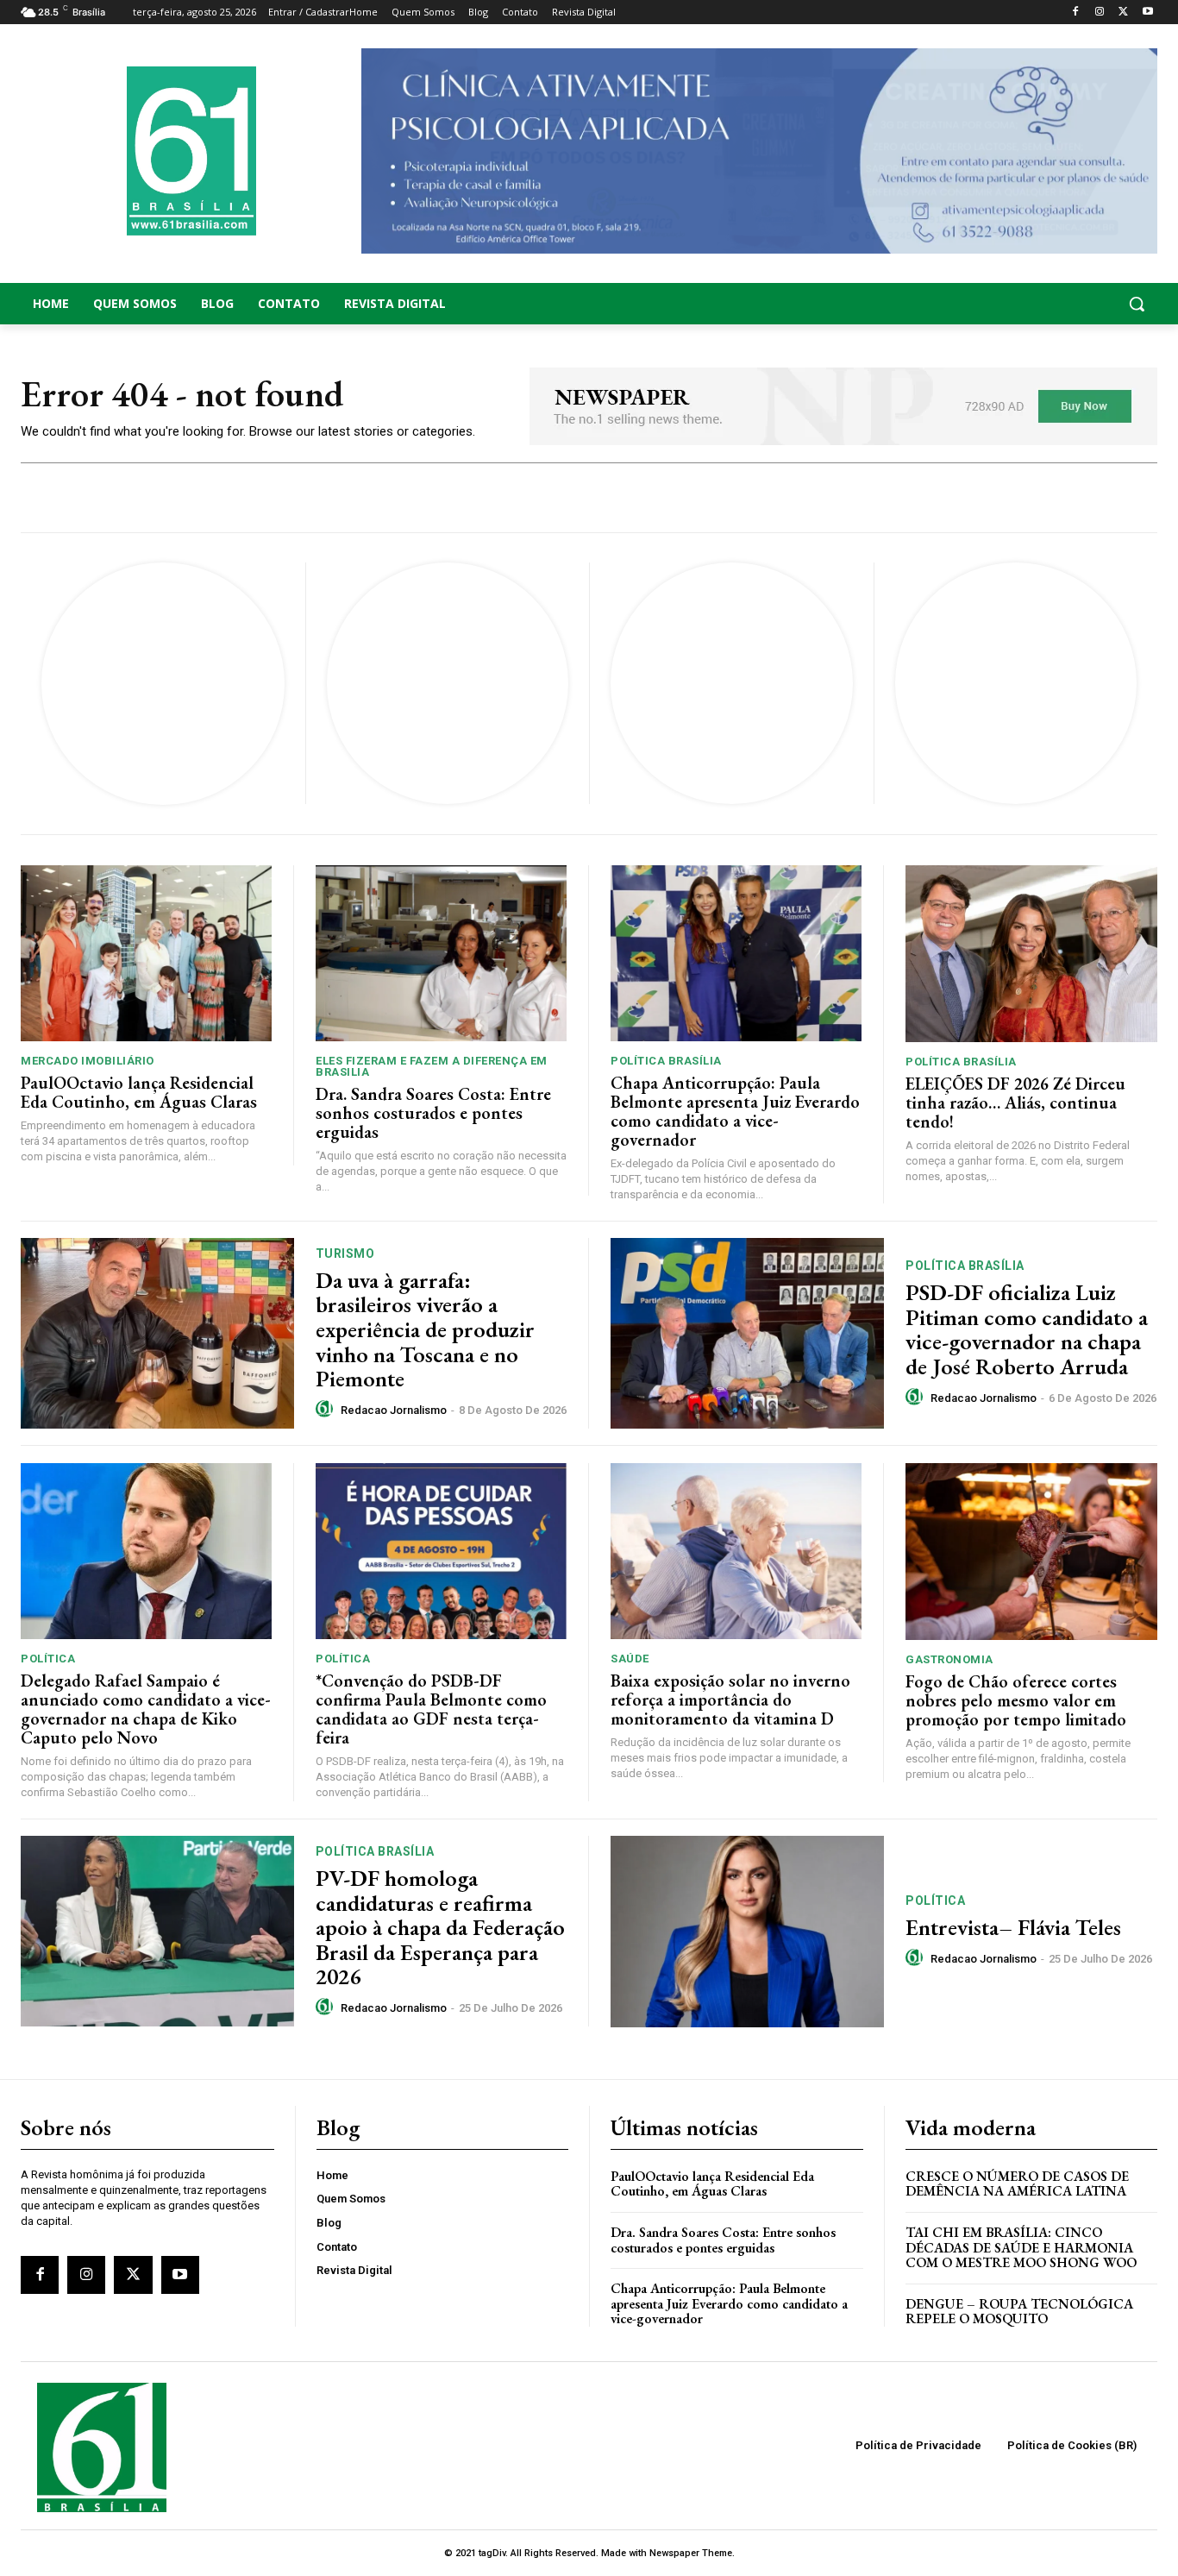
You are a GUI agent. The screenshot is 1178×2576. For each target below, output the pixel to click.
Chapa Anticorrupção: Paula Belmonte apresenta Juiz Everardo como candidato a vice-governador (735, 1111)
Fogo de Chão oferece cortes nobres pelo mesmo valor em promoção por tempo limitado (1016, 1700)
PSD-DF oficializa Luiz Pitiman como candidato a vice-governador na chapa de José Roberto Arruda (1027, 1329)
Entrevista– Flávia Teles (1013, 1927)
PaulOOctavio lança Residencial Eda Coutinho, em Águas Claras (139, 1092)
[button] (1031, 304)
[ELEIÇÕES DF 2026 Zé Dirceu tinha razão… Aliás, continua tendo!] (1031, 953)
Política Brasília (666, 1061)
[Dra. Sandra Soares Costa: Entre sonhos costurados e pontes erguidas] (441, 953)
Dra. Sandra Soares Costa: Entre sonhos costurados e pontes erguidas (433, 1113)
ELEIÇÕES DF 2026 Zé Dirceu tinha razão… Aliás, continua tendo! (1015, 1103)
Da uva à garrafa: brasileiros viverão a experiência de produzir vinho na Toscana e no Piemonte (425, 1329)
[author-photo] (327, 1410)
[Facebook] (1076, 13)
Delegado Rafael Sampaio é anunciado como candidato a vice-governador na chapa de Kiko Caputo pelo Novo (146, 1709)
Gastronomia (949, 1659)
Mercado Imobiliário (88, 1061)
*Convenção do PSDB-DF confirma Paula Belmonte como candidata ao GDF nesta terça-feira (431, 1709)
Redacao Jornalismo (394, 1410)
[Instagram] (1100, 13)
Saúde (630, 1659)
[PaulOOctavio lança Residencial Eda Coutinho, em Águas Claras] (146, 953)
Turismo (345, 1253)
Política (48, 1659)
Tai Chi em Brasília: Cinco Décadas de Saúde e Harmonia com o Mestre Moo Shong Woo (1021, 2247)
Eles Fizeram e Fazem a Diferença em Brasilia (432, 1066)
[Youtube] (1147, 13)
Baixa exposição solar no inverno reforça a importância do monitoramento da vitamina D (730, 1700)
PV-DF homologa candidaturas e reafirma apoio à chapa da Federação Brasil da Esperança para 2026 (440, 1927)
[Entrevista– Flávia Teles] (747, 1932)
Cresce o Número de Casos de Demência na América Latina (1017, 2184)
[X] (1123, 13)
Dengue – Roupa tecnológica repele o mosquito (1019, 2312)
